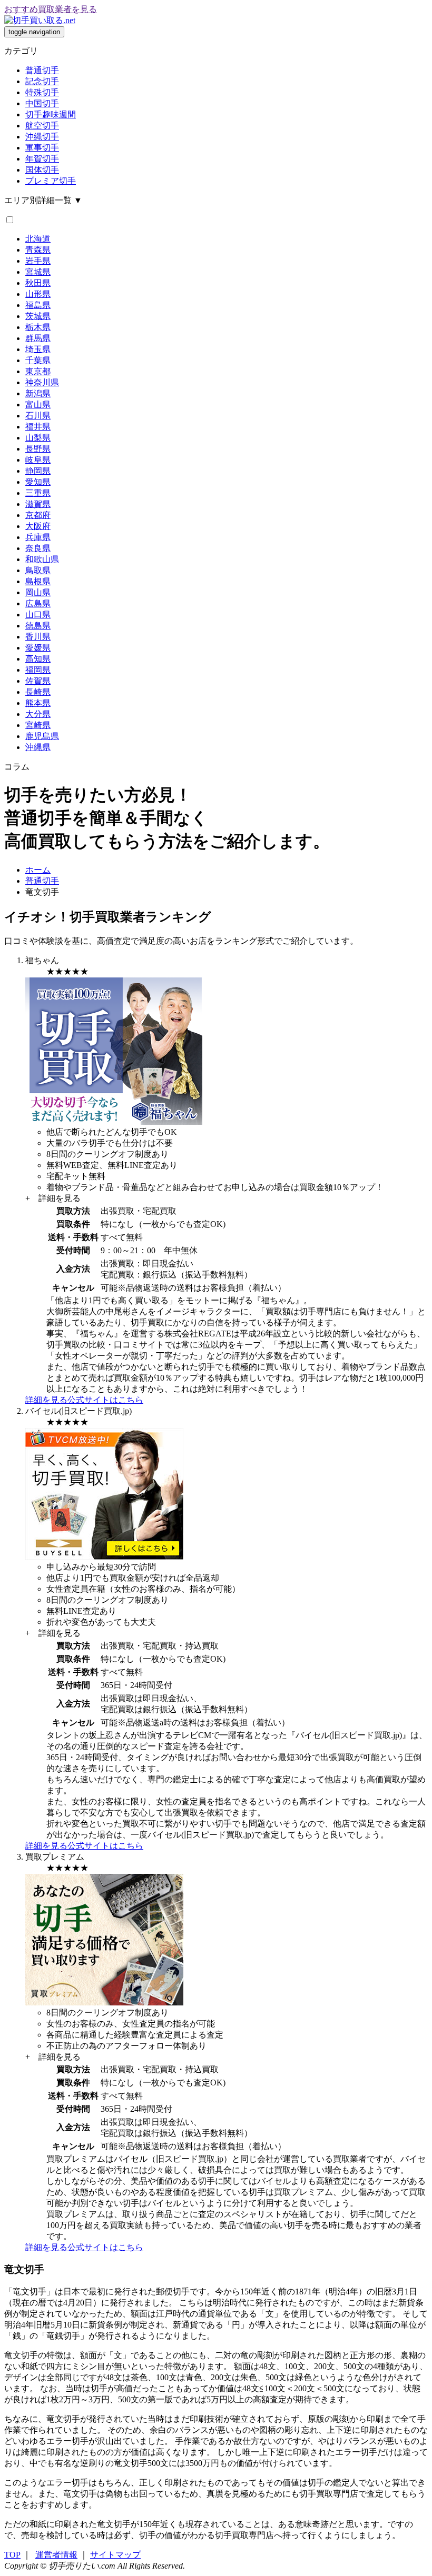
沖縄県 (38, 747)
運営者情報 (56, 2555)
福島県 (38, 305)
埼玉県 (38, 349)
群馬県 (38, 338)
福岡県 (38, 670)
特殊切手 (42, 92)
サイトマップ (115, 2555)
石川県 (38, 416)
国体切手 (42, 170)
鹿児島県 (42, 736)
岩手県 (38, 261)
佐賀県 (38, 681)
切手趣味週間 (51, 114)
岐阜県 (38, 460)
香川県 (38, 637)
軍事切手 (42, 148)
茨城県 (38, 316)
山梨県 (38, 438)
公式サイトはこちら (105, 1400)
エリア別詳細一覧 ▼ (43, 200)
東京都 (38, 371)
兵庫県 (38, 537)
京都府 (38, 515)
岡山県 (38, 592)
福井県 (38, 427)
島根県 (38, 581)
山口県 (38, 615)
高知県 (38, 659)
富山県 (38, 405)
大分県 (38, 714)
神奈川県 (42, 382)
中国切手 (42, 103)
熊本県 (38, 703)
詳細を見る (46, 1400)
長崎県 (38, 692)
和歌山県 (42, 559)
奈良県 (38, 548)
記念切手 (42, 81)
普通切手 (42, 70)
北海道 (38, 239)
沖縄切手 (42, 137)
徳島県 (38, 626)
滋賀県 (38, 504)
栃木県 (38, 327)
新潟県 (38, 393)
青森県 (38, 250)
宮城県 (38, 272)
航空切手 (42, 126)
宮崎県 (38, 725)
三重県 (38, 493)
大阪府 (38, 526)
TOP (12, 2555)
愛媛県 (38, 648)
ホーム (38, 870)
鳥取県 (38, 570)
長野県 (38, 449)
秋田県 (38, 283)
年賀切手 (42, 159)
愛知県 (38, 482)
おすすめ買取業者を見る (51, 9)
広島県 (38, 603)
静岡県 (38, 471)
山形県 (38, 294)
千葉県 (38, 360)
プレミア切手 (51, 181)
